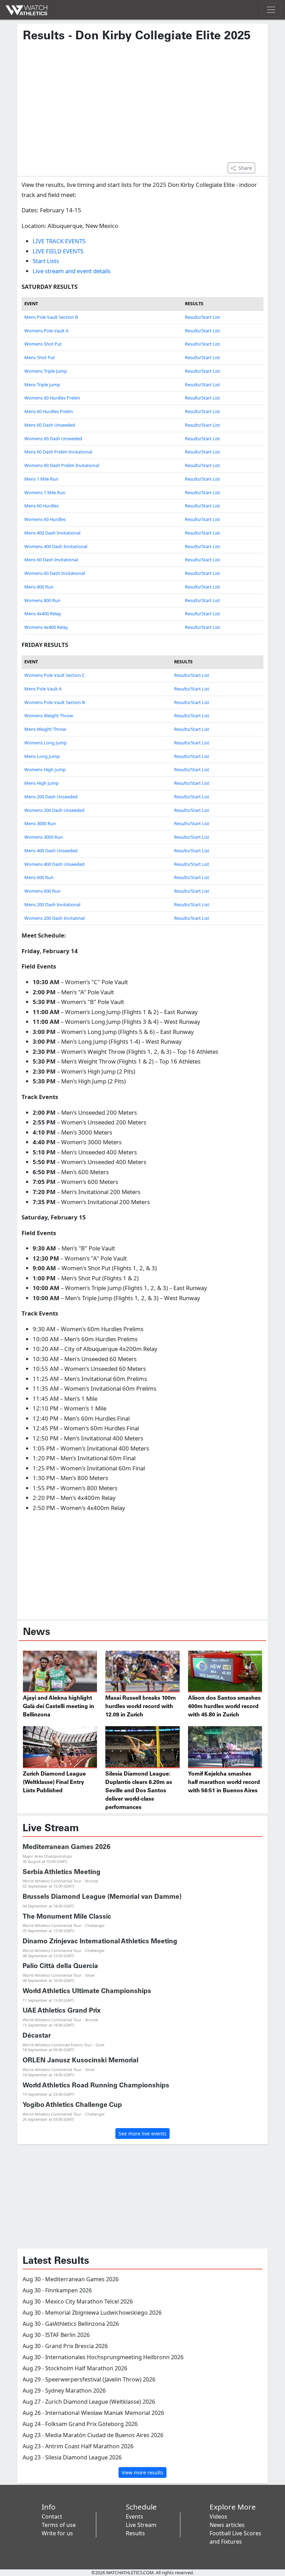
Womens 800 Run (42, 600)
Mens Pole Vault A (43, 689)
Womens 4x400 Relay (46, 627)
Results (135, 2533)
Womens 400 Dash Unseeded (54, 864)
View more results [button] (142, 2472)
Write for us (57, 2533)
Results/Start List (202, 317)
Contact (52, 2516)
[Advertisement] (142, 106)
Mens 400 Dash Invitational (52, 533)
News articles (227, 2525)
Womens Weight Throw (49, 716)
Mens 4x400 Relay (43, 614)
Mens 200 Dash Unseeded (51, 797)
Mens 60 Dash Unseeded (50, 425)
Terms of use (59, 2525)
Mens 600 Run (39, 877)
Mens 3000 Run (40, 823)
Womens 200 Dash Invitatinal (54, 918)
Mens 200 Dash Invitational (52, 904)
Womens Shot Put (43, 344)
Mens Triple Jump (42, 385)
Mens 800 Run (39, 587)
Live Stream (141, 2525)
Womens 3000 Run (44, 837)
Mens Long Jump (42, 756)
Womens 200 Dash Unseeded (54, 810)
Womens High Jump (45, 769)
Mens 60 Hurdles (42, 506)
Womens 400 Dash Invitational (56, 546)
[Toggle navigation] (271, 10)
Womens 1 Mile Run (45, 492)
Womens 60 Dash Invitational (55, 573)
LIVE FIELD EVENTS (58, 251)
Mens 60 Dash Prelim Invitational (58, 452)
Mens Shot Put (40, 357)
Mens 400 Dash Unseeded (51, 851)
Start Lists (46, 261)
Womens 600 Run (42, 891)
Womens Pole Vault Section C (55, 675)
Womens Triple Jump (46, 371)
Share (245, 168)
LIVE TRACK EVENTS (59, 241)
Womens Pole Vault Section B (55, 702)
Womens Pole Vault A (46, 331)
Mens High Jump (42, 783)
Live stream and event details (72, 271)
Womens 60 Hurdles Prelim (52, 398)
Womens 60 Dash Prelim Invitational (62, 465)
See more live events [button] (142, 2134)
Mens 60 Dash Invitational (51, 560)
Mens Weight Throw (45, 729)
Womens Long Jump (46, 743)
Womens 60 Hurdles (45, 519)
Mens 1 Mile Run (41, 479)
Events (135, 2516)
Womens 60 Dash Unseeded (53, 438)
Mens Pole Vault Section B (51, 317)
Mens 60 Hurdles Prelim (49, 411)
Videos (218, 2516)
